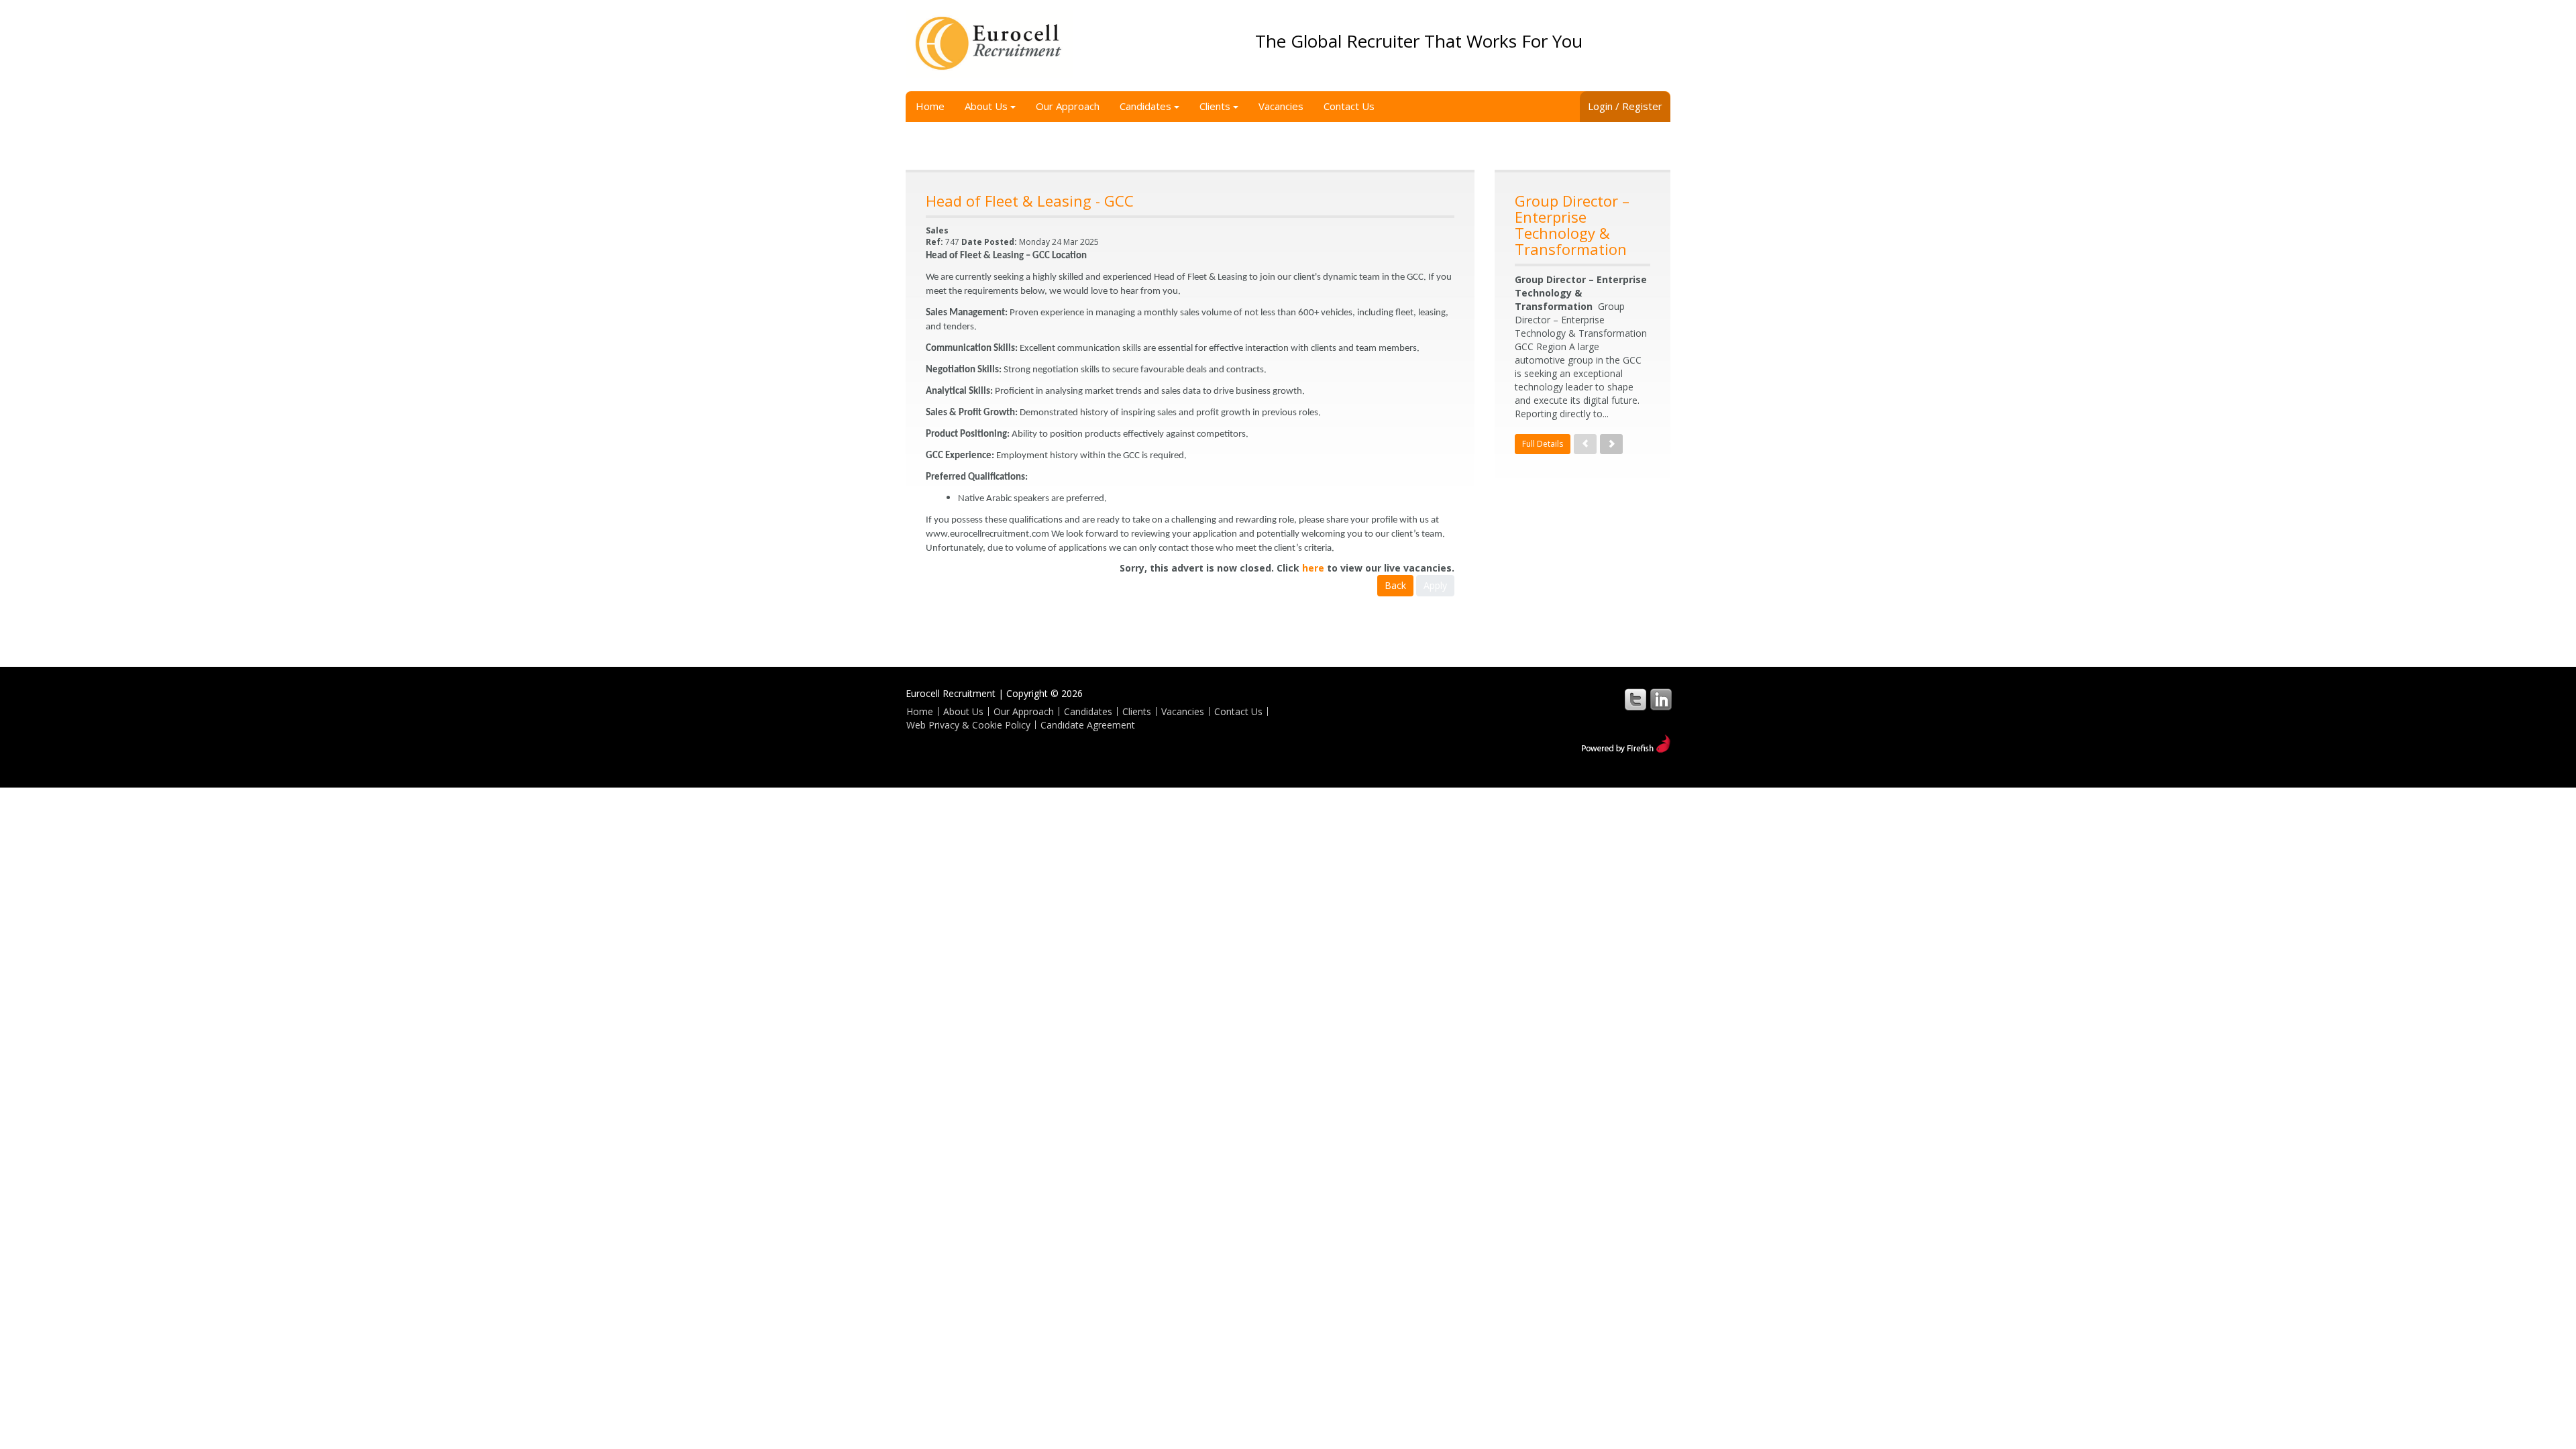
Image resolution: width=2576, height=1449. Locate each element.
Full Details (1543, 444)
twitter (1635, 699)
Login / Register (1625, 106)
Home (930, 106)
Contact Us (1349, 106)
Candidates (1145, 106)
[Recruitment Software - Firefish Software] (1626, 742)
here (1313, 568)
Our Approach (1068, 106)
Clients (1215, 106)
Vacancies (1281, 106)
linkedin (1661, 699)
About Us (986, 106)
